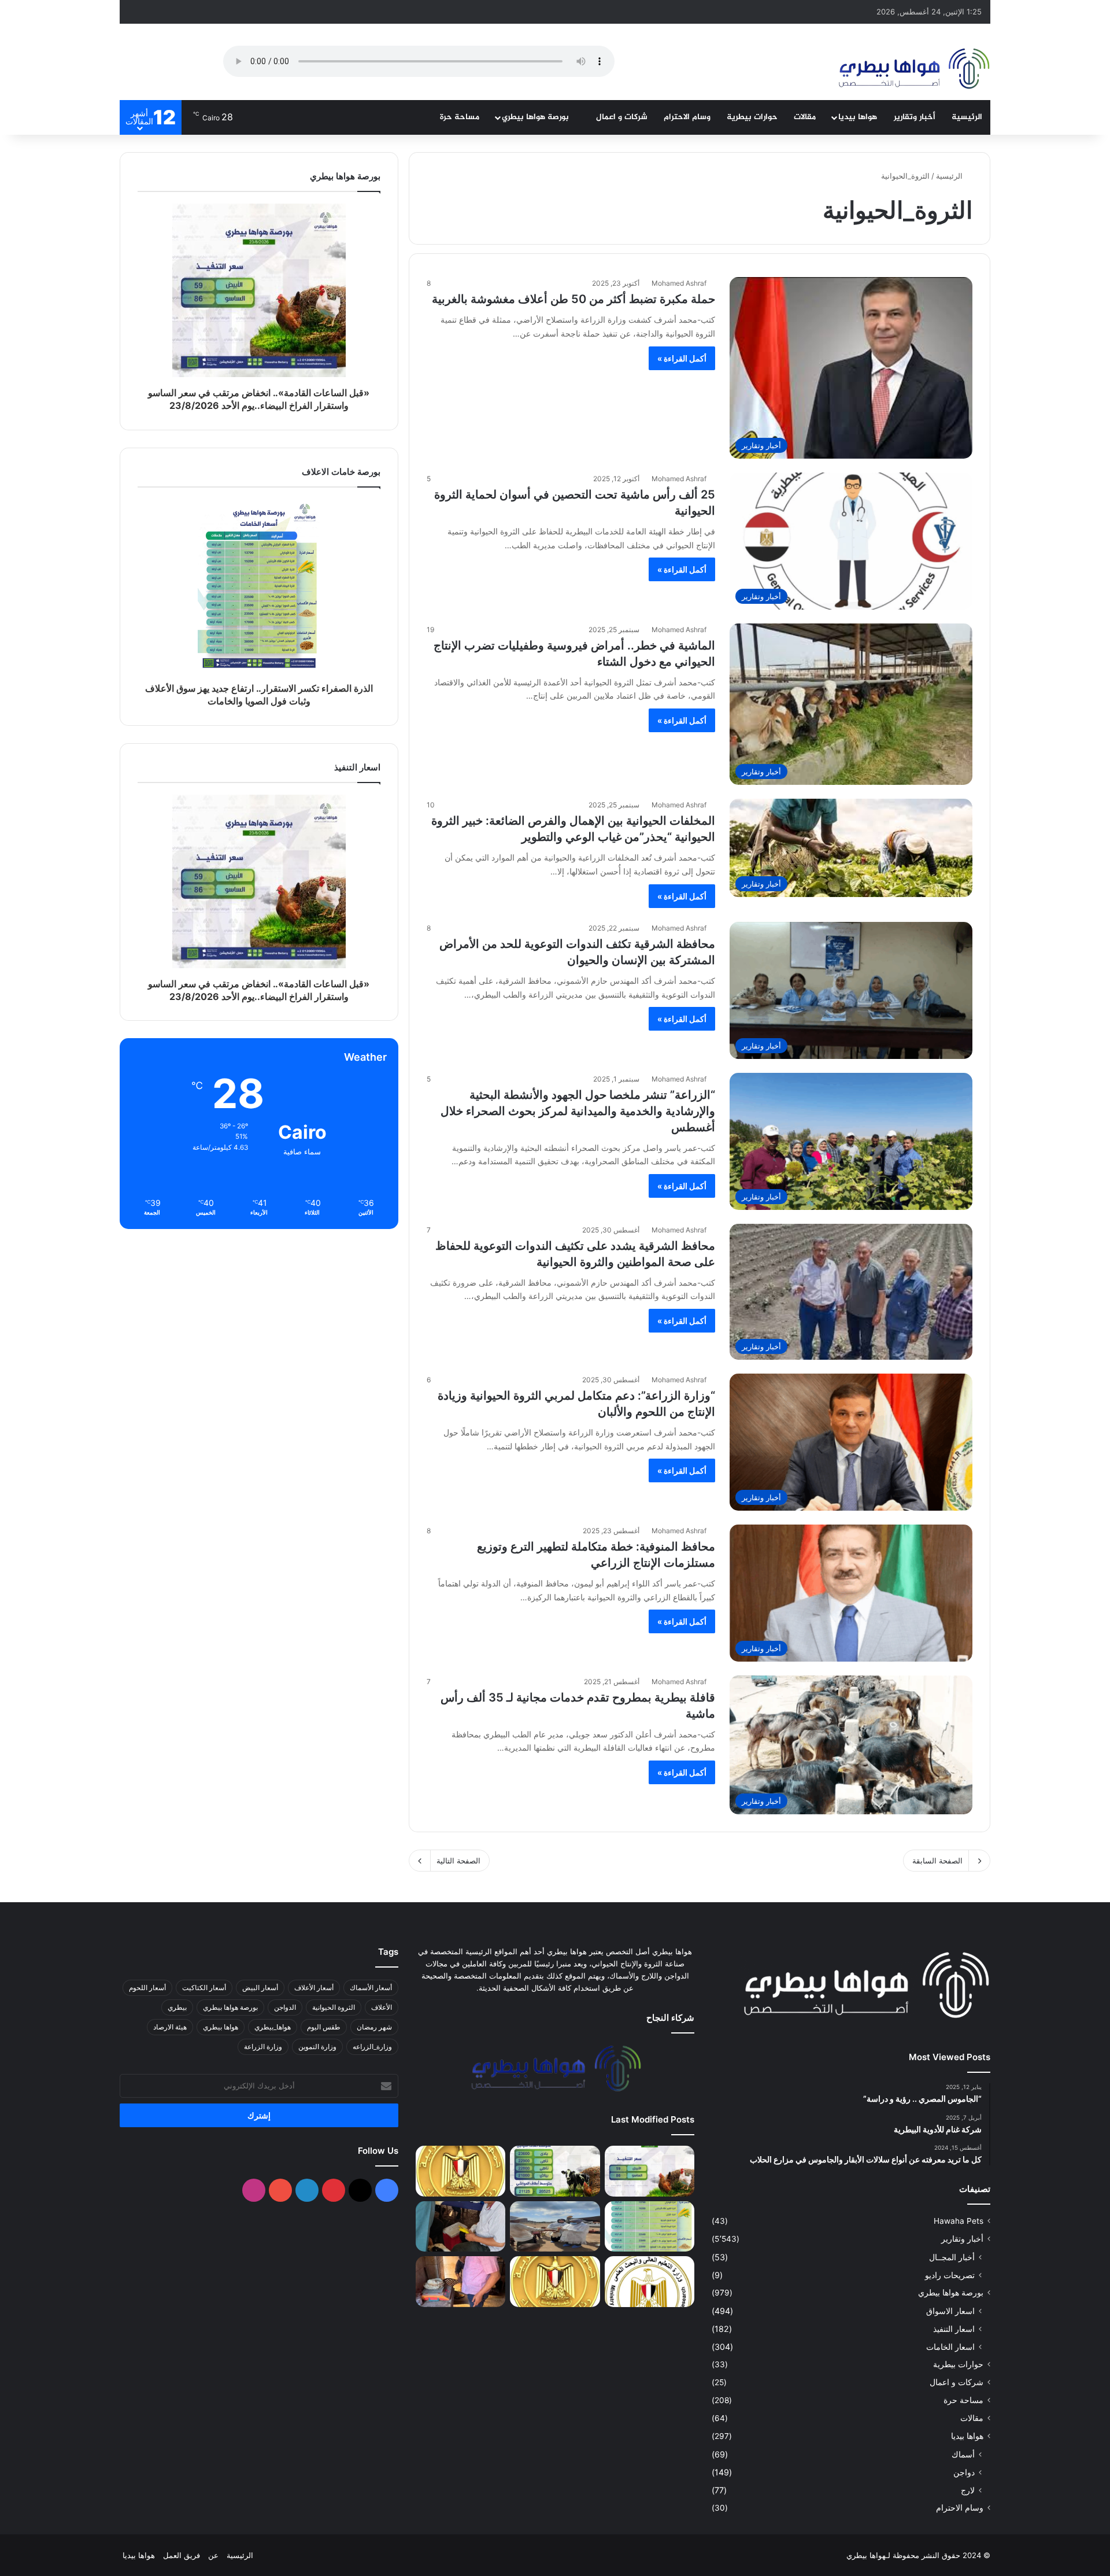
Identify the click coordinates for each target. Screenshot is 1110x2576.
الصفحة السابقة (937, 1861)
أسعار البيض (260, 1988)
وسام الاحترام (687, 117)
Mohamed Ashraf (679, 283)
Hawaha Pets (959, 2221)
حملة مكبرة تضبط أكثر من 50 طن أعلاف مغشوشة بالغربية (573, 299)
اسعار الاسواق (950, 2311)
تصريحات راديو (950, 2275)
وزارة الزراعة (263, 2047)
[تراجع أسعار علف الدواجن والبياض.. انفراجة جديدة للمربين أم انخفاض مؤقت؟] (555, 2171)
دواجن (964, 2472)
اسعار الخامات (950, 2347)
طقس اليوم (324, 2027)
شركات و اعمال (622, 117)
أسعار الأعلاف (314, 1988)
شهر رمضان (374, 2027)
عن (213, 2555)
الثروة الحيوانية (334, 2007)
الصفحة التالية (458, 1861)
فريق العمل (182, 2555)
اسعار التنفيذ (954, 2329)
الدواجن (285, 2007)
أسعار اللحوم (147, 1988)
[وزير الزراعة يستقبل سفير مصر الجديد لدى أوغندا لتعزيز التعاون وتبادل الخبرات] (555, 2282)
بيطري (177, 2007)
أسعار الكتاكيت (204, 1988)
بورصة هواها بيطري (536, 117)
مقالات (805, 117)
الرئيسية (967, 117)
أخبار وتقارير (915, 117)
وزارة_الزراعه (372, 2047)
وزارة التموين (317, 2047)
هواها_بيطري (273, 2027)
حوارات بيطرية (752, 117)
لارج (968, 2490)
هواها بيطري (221, 2027)
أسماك (963, 2454)
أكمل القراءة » (682, 358)
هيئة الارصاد (170, 2027)
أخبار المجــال (952, 2257)
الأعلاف (382, 2007)
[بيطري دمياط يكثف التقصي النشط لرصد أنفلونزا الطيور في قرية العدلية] (555, 2227)
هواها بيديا (858, 117)
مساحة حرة (460, 117)
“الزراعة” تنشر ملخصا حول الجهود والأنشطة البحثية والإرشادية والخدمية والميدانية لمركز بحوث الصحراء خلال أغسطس (578, 1111)
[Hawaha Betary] (913, 70)
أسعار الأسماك (371, 1988)
